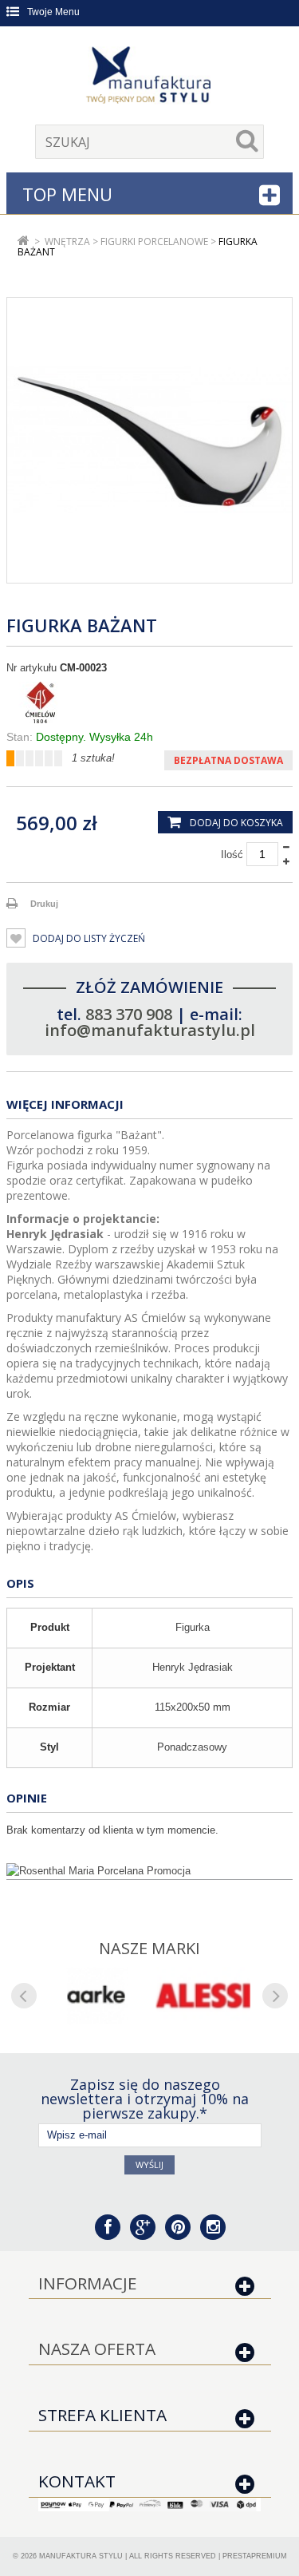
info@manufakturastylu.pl (150, 1030)
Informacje (88, 2283)
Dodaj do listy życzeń (88, 938)
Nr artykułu (31, 668)
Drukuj (44, 904)
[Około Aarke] (96, 1996)
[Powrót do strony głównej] (24, 241)
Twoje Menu (53, 12)
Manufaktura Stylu (81, 2556)
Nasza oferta (97, 2348)
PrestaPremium (255, 2556)
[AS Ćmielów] (149, 702)
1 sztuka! (93, 758)
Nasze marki (149, 1948)
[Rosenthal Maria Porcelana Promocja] (149, 1871)
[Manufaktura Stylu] (150, 77)
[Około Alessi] (204, 1996)
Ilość (232, 855)
